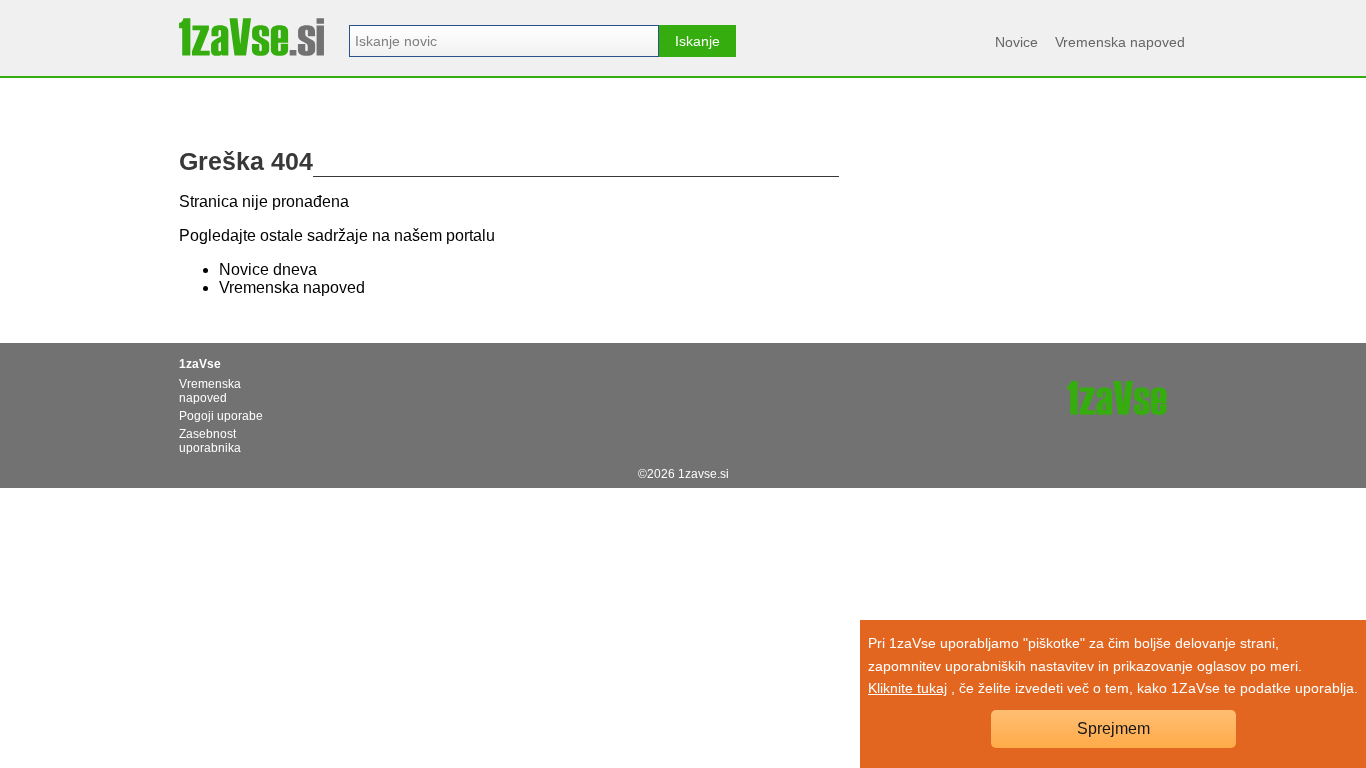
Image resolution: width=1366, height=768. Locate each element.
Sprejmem (1113, 728)
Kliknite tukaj (907, 688)
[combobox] (504, 41)
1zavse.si (703, 474)
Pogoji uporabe (221, 416)
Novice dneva (268, 269)
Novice (1016, 42)
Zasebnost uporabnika (210, 441)
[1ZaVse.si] (251, 37)
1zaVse (200, 364)
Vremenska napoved (1120, 42)
